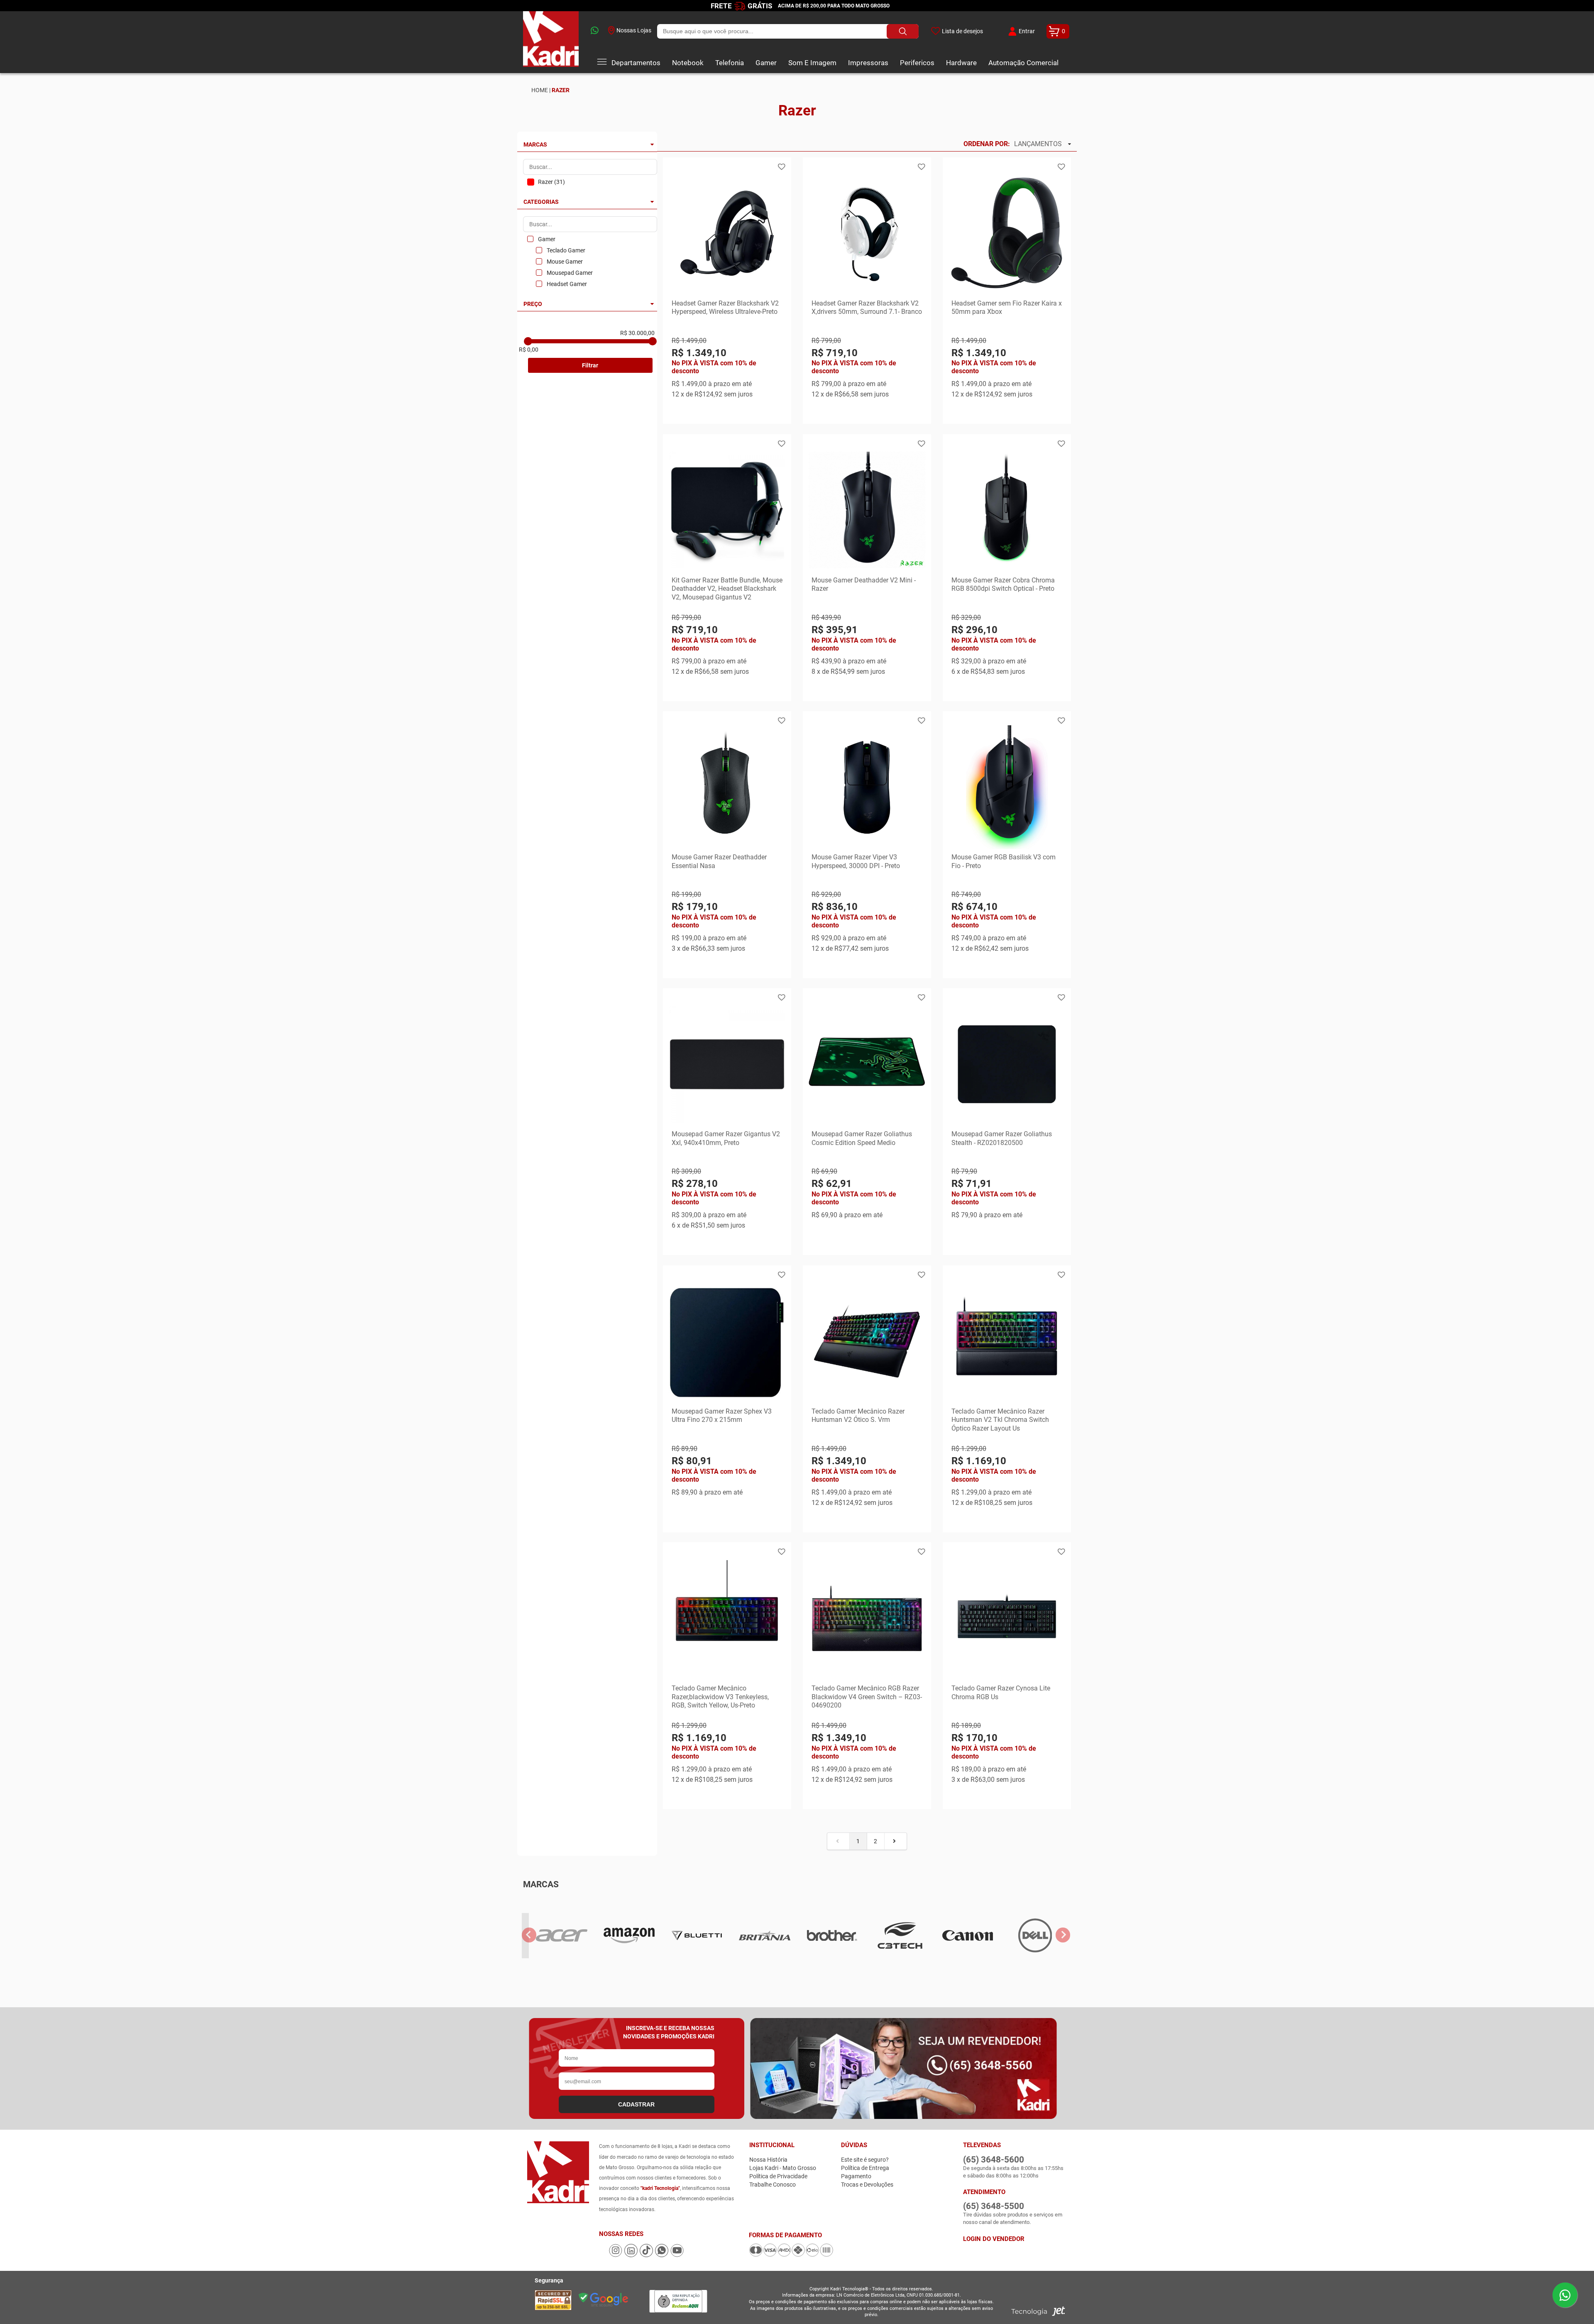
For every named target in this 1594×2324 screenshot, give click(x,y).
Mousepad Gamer (570, 273)
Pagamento (856, 2176)
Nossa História (768, 2160)
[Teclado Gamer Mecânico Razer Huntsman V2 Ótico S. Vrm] (867, 1341)
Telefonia (730, 63)
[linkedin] (632, 2255)
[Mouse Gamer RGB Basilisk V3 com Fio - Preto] (1007, 787)
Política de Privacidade (778, 2176)
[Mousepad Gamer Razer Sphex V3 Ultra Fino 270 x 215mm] (727, 1341)
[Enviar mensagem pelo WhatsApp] (1565, 2295)
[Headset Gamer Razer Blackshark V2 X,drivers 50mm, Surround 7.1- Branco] (867, 233)
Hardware (961, 63)
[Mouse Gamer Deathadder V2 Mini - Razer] (867, 510)
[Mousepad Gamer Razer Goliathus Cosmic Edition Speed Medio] (867, 1064)
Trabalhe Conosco (773, 2185)
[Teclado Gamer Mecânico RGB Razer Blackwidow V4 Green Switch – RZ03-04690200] (867, 1618)
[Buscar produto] (903, 31)
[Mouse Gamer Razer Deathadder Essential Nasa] (727, 787)
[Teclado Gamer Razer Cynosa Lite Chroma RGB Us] (1007, 1618)
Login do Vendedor (994, 2239)
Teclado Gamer (566, 250)
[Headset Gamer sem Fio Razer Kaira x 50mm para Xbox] (1007, 233)
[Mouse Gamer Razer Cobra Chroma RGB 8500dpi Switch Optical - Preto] (1007, 510)
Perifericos (917, 63)
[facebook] (604, 2255)
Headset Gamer (567, 284)
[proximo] (1063, 1935)
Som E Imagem (812, 63)
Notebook (688, 63)
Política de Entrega (865, 2168)
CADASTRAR (636, 2104)
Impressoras (868, 63)
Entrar (1027, 31)
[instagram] (616, 2255)
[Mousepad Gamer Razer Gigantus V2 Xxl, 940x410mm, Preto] (727, 1064)
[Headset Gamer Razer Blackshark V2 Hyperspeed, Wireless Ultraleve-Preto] (727, 233)
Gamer (766, 63)
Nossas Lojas (634, 30)
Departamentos (636, 63)
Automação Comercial (1023, 63)
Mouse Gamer (565, 262)
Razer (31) (551, 182)
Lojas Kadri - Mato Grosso (783, 2168)
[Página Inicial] (551, 42)
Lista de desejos (962, 31)
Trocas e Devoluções (867, 2185)
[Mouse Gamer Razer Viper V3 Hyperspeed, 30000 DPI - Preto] (867, 787)
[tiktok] (647, 2255)
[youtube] (677, 2255)
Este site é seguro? (865, 2160)
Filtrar (590, 365)
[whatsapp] (593, 31)
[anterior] (529, 1935)
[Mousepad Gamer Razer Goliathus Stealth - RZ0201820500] (1007, 1064)
